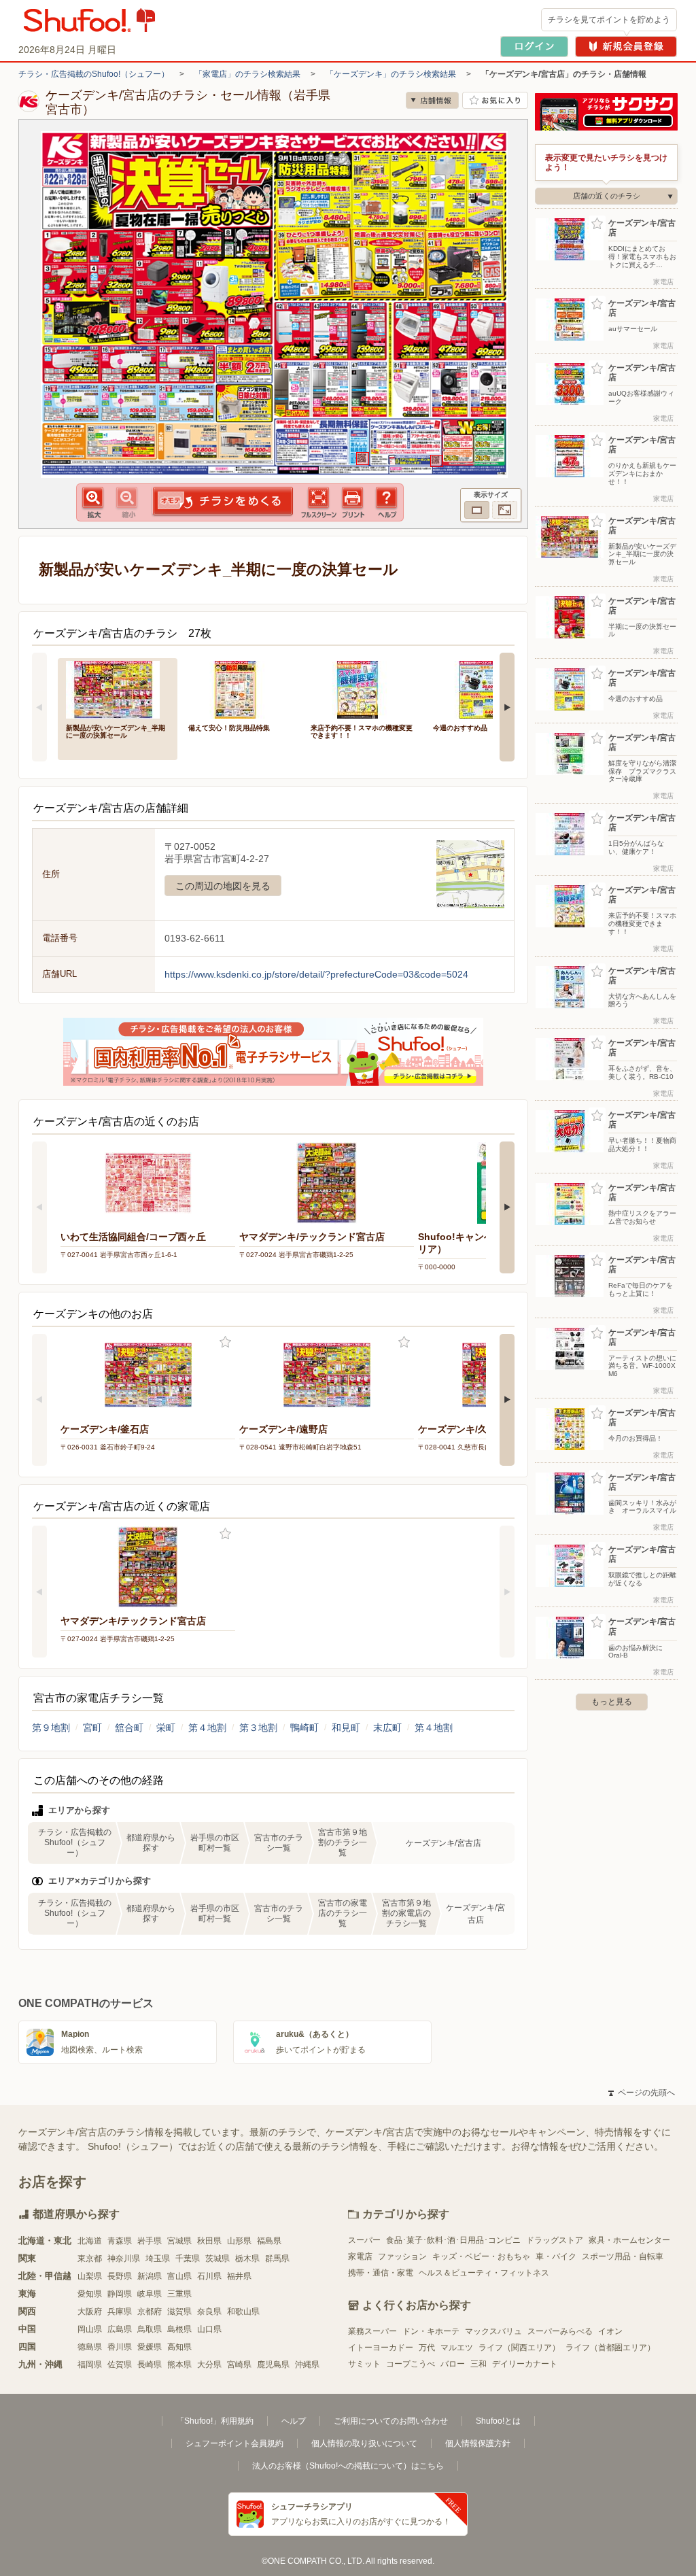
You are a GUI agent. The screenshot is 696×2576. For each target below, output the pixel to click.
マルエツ (457, 2348)
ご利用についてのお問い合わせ (391, 2421)
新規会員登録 (626, 47)
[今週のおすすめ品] (485, 688)
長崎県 (150, 2365)
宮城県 (179, 2241)
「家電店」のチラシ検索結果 (247, 74)
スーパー (364, 2240)
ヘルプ (294, 2421)
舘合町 (129, 1728)
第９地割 (51, 1728)
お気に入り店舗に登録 (495, 100)
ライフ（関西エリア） (519, 2348)
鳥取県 (150, 2329)
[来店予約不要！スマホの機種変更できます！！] (362, 688)
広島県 (120, 2329)
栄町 (166, 1728)
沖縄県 (307, 2365)
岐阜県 (150, 2294)
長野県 (120, 2276)
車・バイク (556, 2256)
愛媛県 (150, 2347)
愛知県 (90, 2294)
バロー (453, 2364)
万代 (427, 2348)
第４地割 (207, 1728)
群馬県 (277, 2259)
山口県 (209, 2329)
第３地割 (258, 1728)
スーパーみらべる (560, 2331)
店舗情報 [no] (432, 100)
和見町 (346, 1728)
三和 (478, 2364)
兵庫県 (120, 2312)
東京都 (90, 2259)
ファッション (402, 2256)
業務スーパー (372, 2331)
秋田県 (209, 2241)
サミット (364, 2364)
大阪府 (90, 2312)
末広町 (387, 1728)
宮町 (92, 1728)
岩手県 (150, 2241)
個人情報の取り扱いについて (364, 2443)
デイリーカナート (525, 2364)
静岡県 (120, 2294)
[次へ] (507, 707)
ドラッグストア (555, 2240)
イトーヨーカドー (381, 2348)
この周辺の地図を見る (223, 886)
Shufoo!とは (498, 2421)
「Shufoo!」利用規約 (215, 2421)
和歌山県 (243, 2312)
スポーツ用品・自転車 (623, 2256)
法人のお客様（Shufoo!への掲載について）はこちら (348, 2466)
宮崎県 (239, 2365)
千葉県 (188, 2259)
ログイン (534, 47)
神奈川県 (124, 2259)
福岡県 (90, 2365)
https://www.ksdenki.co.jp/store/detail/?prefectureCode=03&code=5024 (316, 974)
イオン (610, 2331)
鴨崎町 (304, 1728)
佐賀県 (120, 2365)
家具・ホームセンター (629, 2240)
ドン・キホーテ (431, 2331)
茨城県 (217, 2259)
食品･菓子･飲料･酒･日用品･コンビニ (453, 2240)
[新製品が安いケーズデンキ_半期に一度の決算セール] (118, 688)
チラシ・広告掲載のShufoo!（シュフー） (94, 74)
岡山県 (90, 2329)
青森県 (120, 2241)
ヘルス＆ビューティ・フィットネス (484, 2273)
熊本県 (179, 2365)
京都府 (150, 2312)
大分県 (209, 2365)
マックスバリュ (493, 2331)
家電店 (360, 2256)
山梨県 (90, 2276)
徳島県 (90, 2347)
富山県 (179, 2276)
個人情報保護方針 (478, 2443)
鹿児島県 (273, 2365)
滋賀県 (179, 2312)
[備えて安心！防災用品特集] (240, 688)
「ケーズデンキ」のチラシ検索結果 (391, 74)
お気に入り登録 (225, 1342)
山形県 (239, 2241)
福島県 (269, 2241)
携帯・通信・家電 (381, 2273)
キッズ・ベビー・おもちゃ (481, 2256)
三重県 (179, 2294)
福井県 (239, 2276)
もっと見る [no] (612, 1702)
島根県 (179, 2329)
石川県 (209, 2276)
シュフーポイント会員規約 (234, 2443)
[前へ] (39, 707)
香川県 (120, 2347)
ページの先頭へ (642, 2093)
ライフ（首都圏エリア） (610, 2348)
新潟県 (150, 2276)
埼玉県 (158, 2259)
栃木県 (247, 2259)
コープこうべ (411, 2364)
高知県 (179, 2347)
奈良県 (209, 2312)
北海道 (90, 2241)
